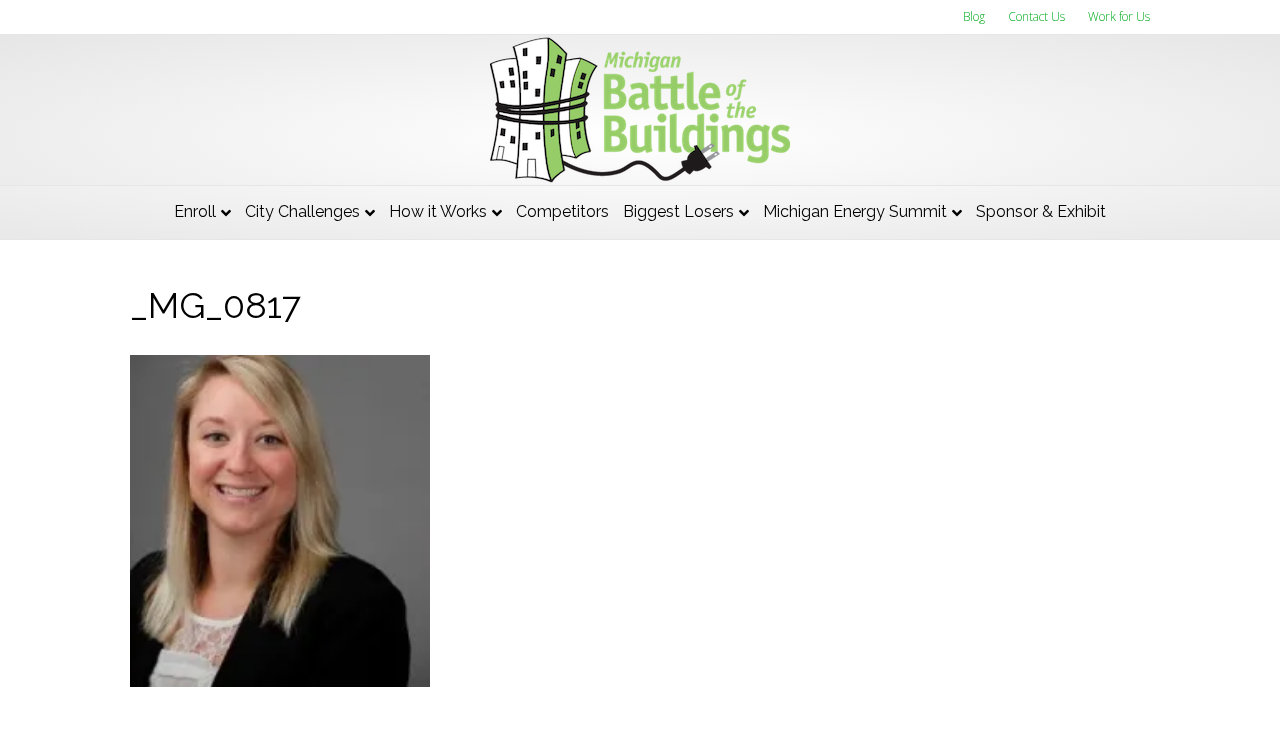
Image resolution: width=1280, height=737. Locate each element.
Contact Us (1036, 16)
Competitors (562, 211)
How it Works (438, 211)
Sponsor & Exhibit (1041, 211)
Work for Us (1119, 16)
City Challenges (302, 211)
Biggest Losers (678, 211)
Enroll (195, 211)
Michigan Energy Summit (855, 211)
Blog (974, 16)
